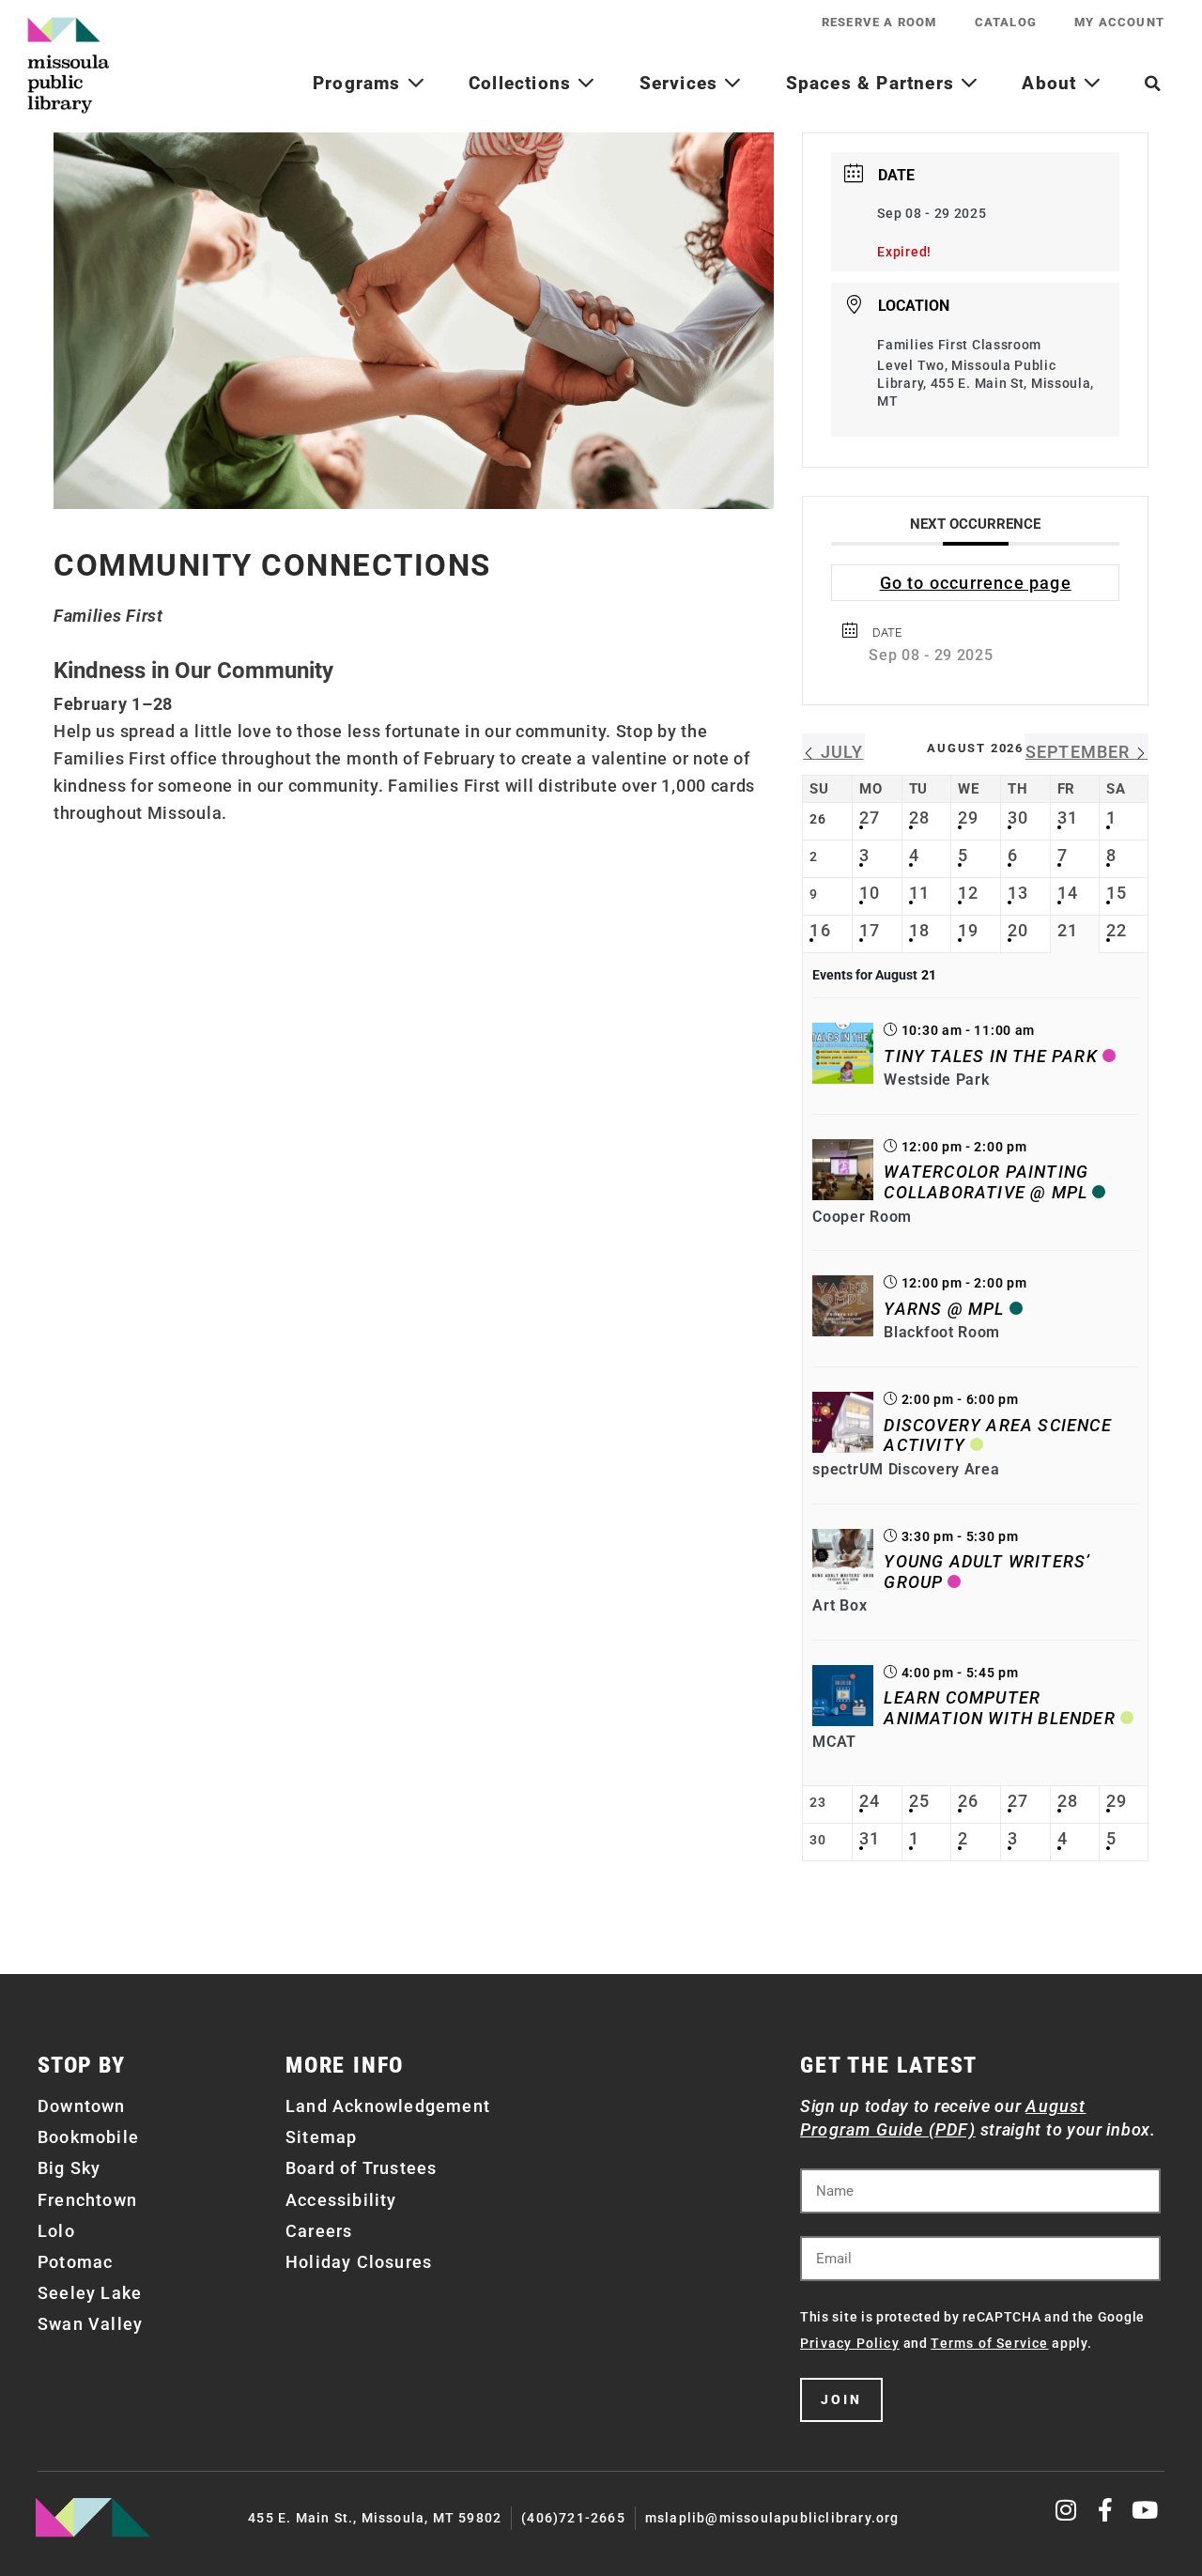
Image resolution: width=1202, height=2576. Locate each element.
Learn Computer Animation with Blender (999, 1708)
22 (1117, 930)
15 (1117, 893)
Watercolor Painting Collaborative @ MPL (986, 1182)
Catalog (1006, 22)
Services (682, 83)
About (1052, 83)
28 (919, 818)
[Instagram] (1067, 2510)
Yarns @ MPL (944, 1309)
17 (870, 930)
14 (1068, 893)
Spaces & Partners (873, 83)
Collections (523, 83)
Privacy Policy (850, 2343)
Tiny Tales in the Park (990, 1056)
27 (870, 818)
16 (820, 930)
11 (919, 893)
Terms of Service (989, 2343)
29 (968, 818)
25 (919, 1801)
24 (870, 1801)
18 (919, 930)
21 (1068, 930)
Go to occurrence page (976, 583)
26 (968, 1801)
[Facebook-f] (1106, 2510)
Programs (360, 83)
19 (968, 930)
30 (1018, 818)
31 (1068, 818)
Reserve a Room (879, 22)
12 (968, 893)
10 (870, 893)
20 (1018, 930)
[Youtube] (1145, 2510)
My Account (1119, 22)
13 (1018, 893)
